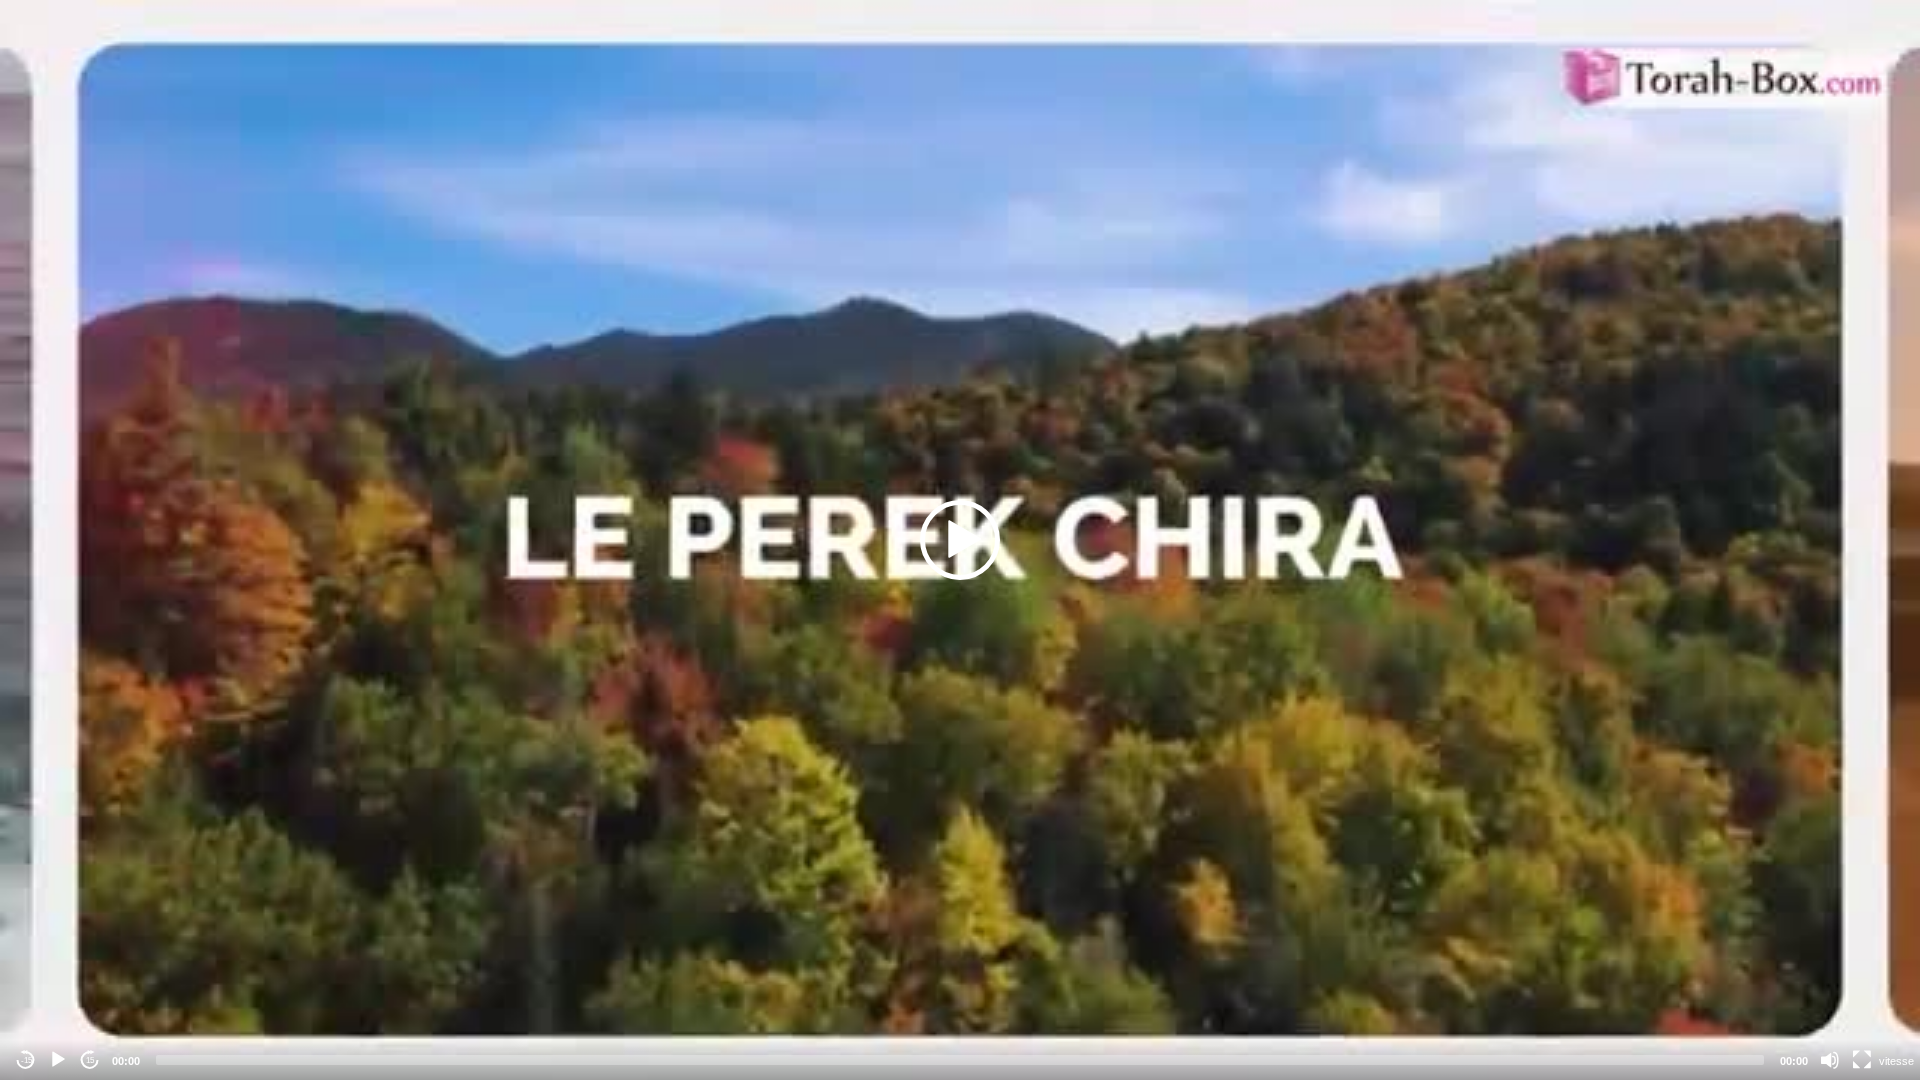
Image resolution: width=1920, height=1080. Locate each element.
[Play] (58, 1060)
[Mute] (1830, 1060)
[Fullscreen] (1862, 1060)
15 (90, 1060)
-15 (26, 1060)
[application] (960, 540)
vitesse (1896, 1061)
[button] (960, 540)
